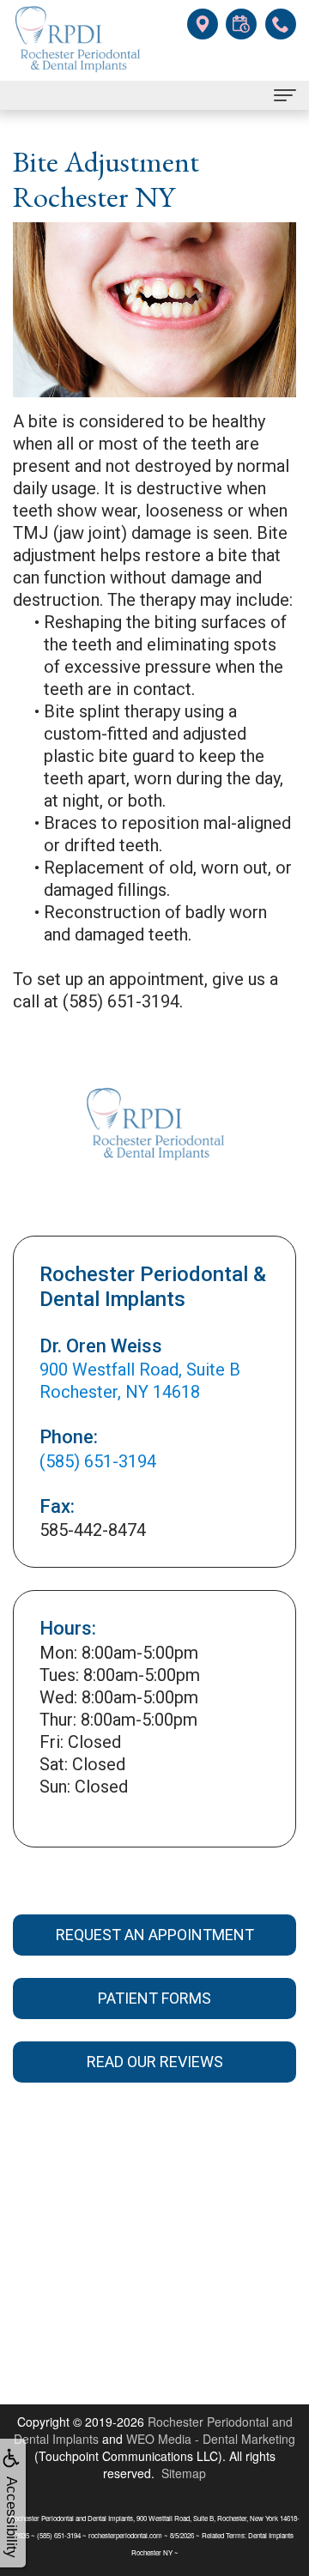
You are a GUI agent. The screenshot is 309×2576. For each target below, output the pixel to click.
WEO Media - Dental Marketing (211, 2439)
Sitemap (184, 2473)
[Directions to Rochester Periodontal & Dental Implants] (202, 23)
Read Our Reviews (155, 2062)
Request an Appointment (155, 1935)
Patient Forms (154, 1998)
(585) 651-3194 (98, 1461)
